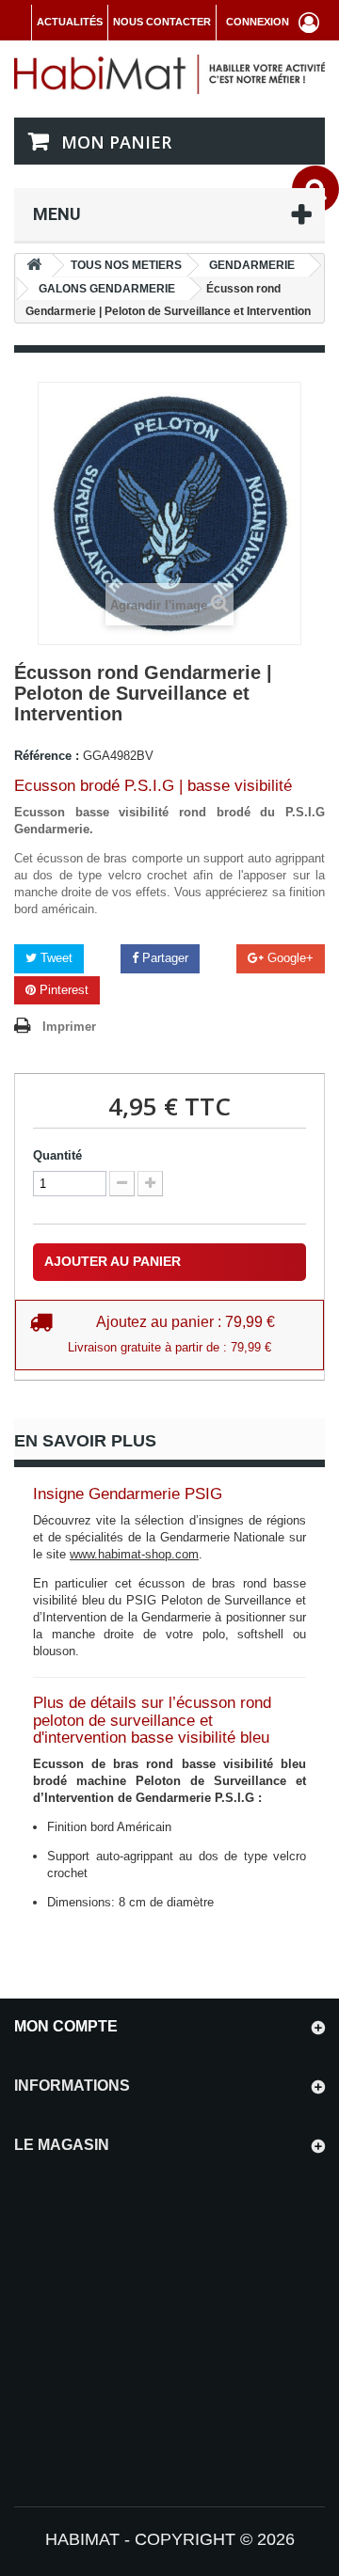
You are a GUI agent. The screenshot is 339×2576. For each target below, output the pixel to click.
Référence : (47, 756)
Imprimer (69, 1027)
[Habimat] (169, 74)
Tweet (55, 958)
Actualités (70, 22)
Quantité (57, 1155)
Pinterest (62, 990)
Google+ (289, 958)
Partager (163, 958)
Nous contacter (162, 22)
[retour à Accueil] (34, 266)
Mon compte (66, 2026)
